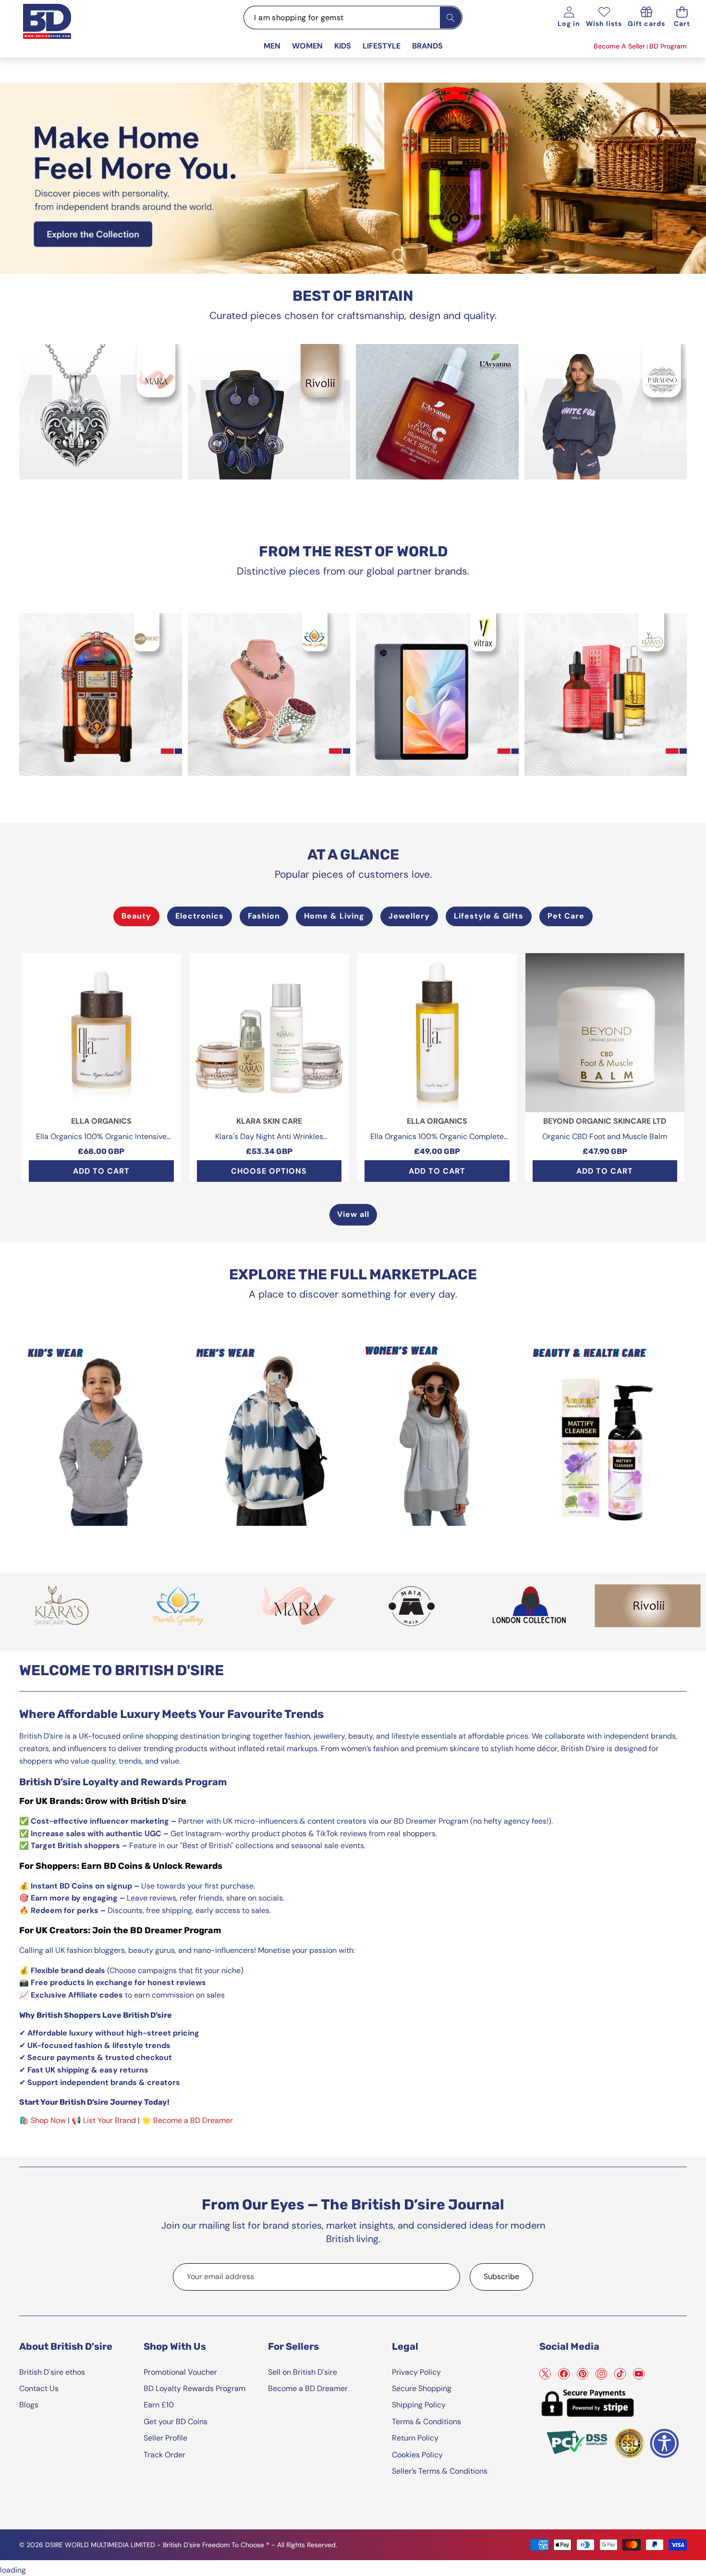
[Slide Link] (353, 178)
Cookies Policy (417, 2455)
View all (353, 1214)
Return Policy (415, 2438)
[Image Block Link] (101, 412)
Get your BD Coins (176, 2422)
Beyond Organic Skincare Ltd (605, 1121)
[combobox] (353, 18)
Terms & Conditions (426, 2422)
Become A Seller (619, 46)
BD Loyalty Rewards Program (195, 2388)
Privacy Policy (416, 2372)
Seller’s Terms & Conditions (440, 2471)
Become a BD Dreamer (193, 2120)
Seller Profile (165, 2438)
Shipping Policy (419, 2405)
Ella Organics (101, 1121)
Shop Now (48, 2120)
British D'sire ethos (52, 2372)
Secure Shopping (422, 2388)
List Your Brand (110, 2120)
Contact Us (39, 2388)
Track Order (164, 2455)
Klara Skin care (269, 1121)
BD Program (668, 46)
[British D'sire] (59, 30)
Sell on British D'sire (303, 2372)
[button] (682, 18)
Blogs (29, 2405)
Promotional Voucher (180, 2372)
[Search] (451, 18)
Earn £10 (159, 2405)
